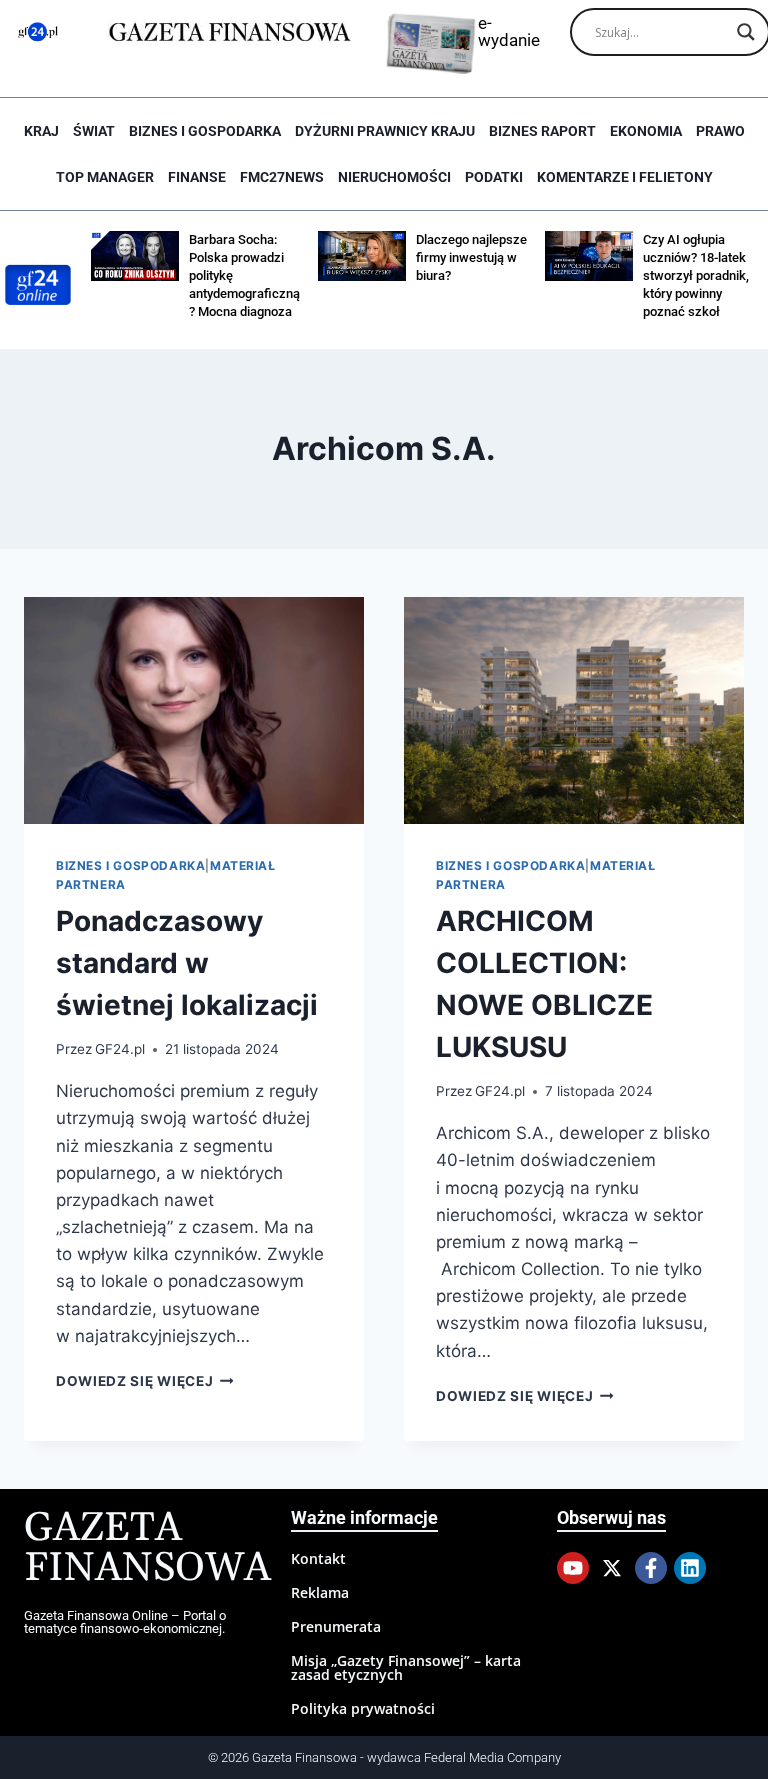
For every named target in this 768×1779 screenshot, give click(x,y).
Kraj (41, 131)
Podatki (494, 177)
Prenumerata (336, 1626)
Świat (94, 131)
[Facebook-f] (651, 1568)
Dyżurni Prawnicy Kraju (385, 131)
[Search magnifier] (746, 32)
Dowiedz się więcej (145, 1381)
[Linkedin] (690, 1568)
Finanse (197, 177)
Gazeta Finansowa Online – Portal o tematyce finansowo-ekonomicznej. (125, 1622)
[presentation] (194, 710)
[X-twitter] (612, 1568)
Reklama (320, 1592)
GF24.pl (120, 1049)
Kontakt (318, 1558)
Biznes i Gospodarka (205, 131)
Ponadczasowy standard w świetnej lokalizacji (187, 963)
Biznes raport (542, 131)
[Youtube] (573, 1568)
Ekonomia (646, 131)
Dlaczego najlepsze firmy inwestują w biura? (471, 257)
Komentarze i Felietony (625, 177)
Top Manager (105, 177)
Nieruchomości (394, 177)
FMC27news (282, 177)
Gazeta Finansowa (147, 1548)
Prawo (720, 131)
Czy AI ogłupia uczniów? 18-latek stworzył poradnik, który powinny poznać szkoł (696, 275)
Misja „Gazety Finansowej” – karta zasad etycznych (406, 1667)
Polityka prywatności (363, 1708)
